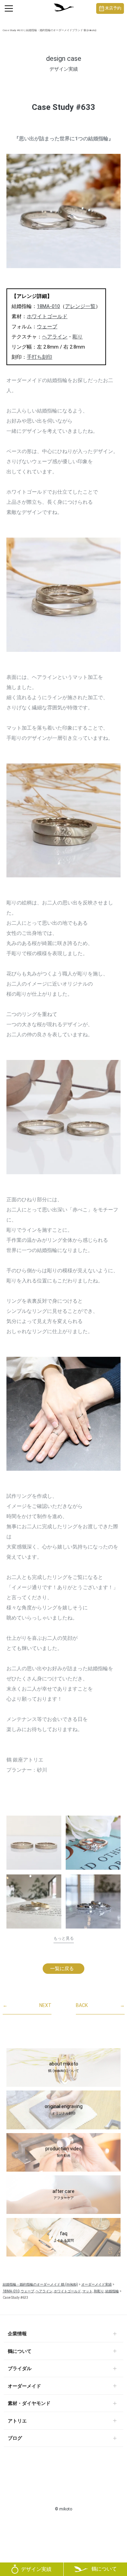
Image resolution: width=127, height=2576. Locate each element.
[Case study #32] (34, 1901)
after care (63, 2194)
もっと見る (64, 1938)
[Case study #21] (93, 1843)
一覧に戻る (62, 1968)
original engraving (64, 2109)
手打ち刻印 (39, 357)
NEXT (27, 2005)
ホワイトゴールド (47, 316)
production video (63, 2152)
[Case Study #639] (34, 1843)
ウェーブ (47, 327)
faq (64, 2237)
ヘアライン (55, 337)
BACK (100, 2005)
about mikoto (63, 2067)
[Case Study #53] (93, 1904)
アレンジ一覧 (80, 306)
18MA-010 (48, 306)
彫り (78, 337)
